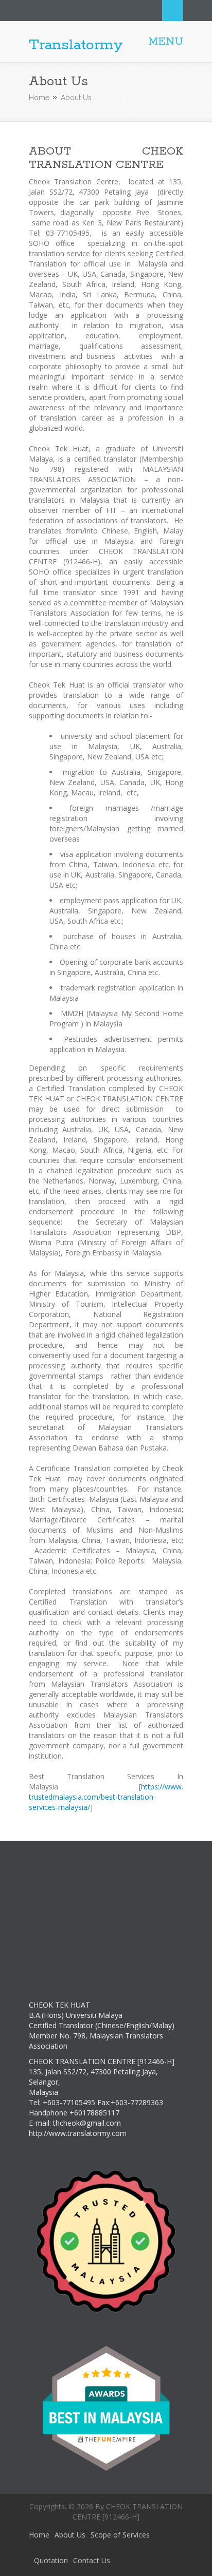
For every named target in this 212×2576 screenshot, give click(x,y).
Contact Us (92, 2560)
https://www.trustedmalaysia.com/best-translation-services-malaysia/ (106, 1797)
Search (173, 11)
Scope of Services (120, 2535)
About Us (70, 2535)
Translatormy (76, 45)
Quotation (51, 2560)
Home (39, 98)
